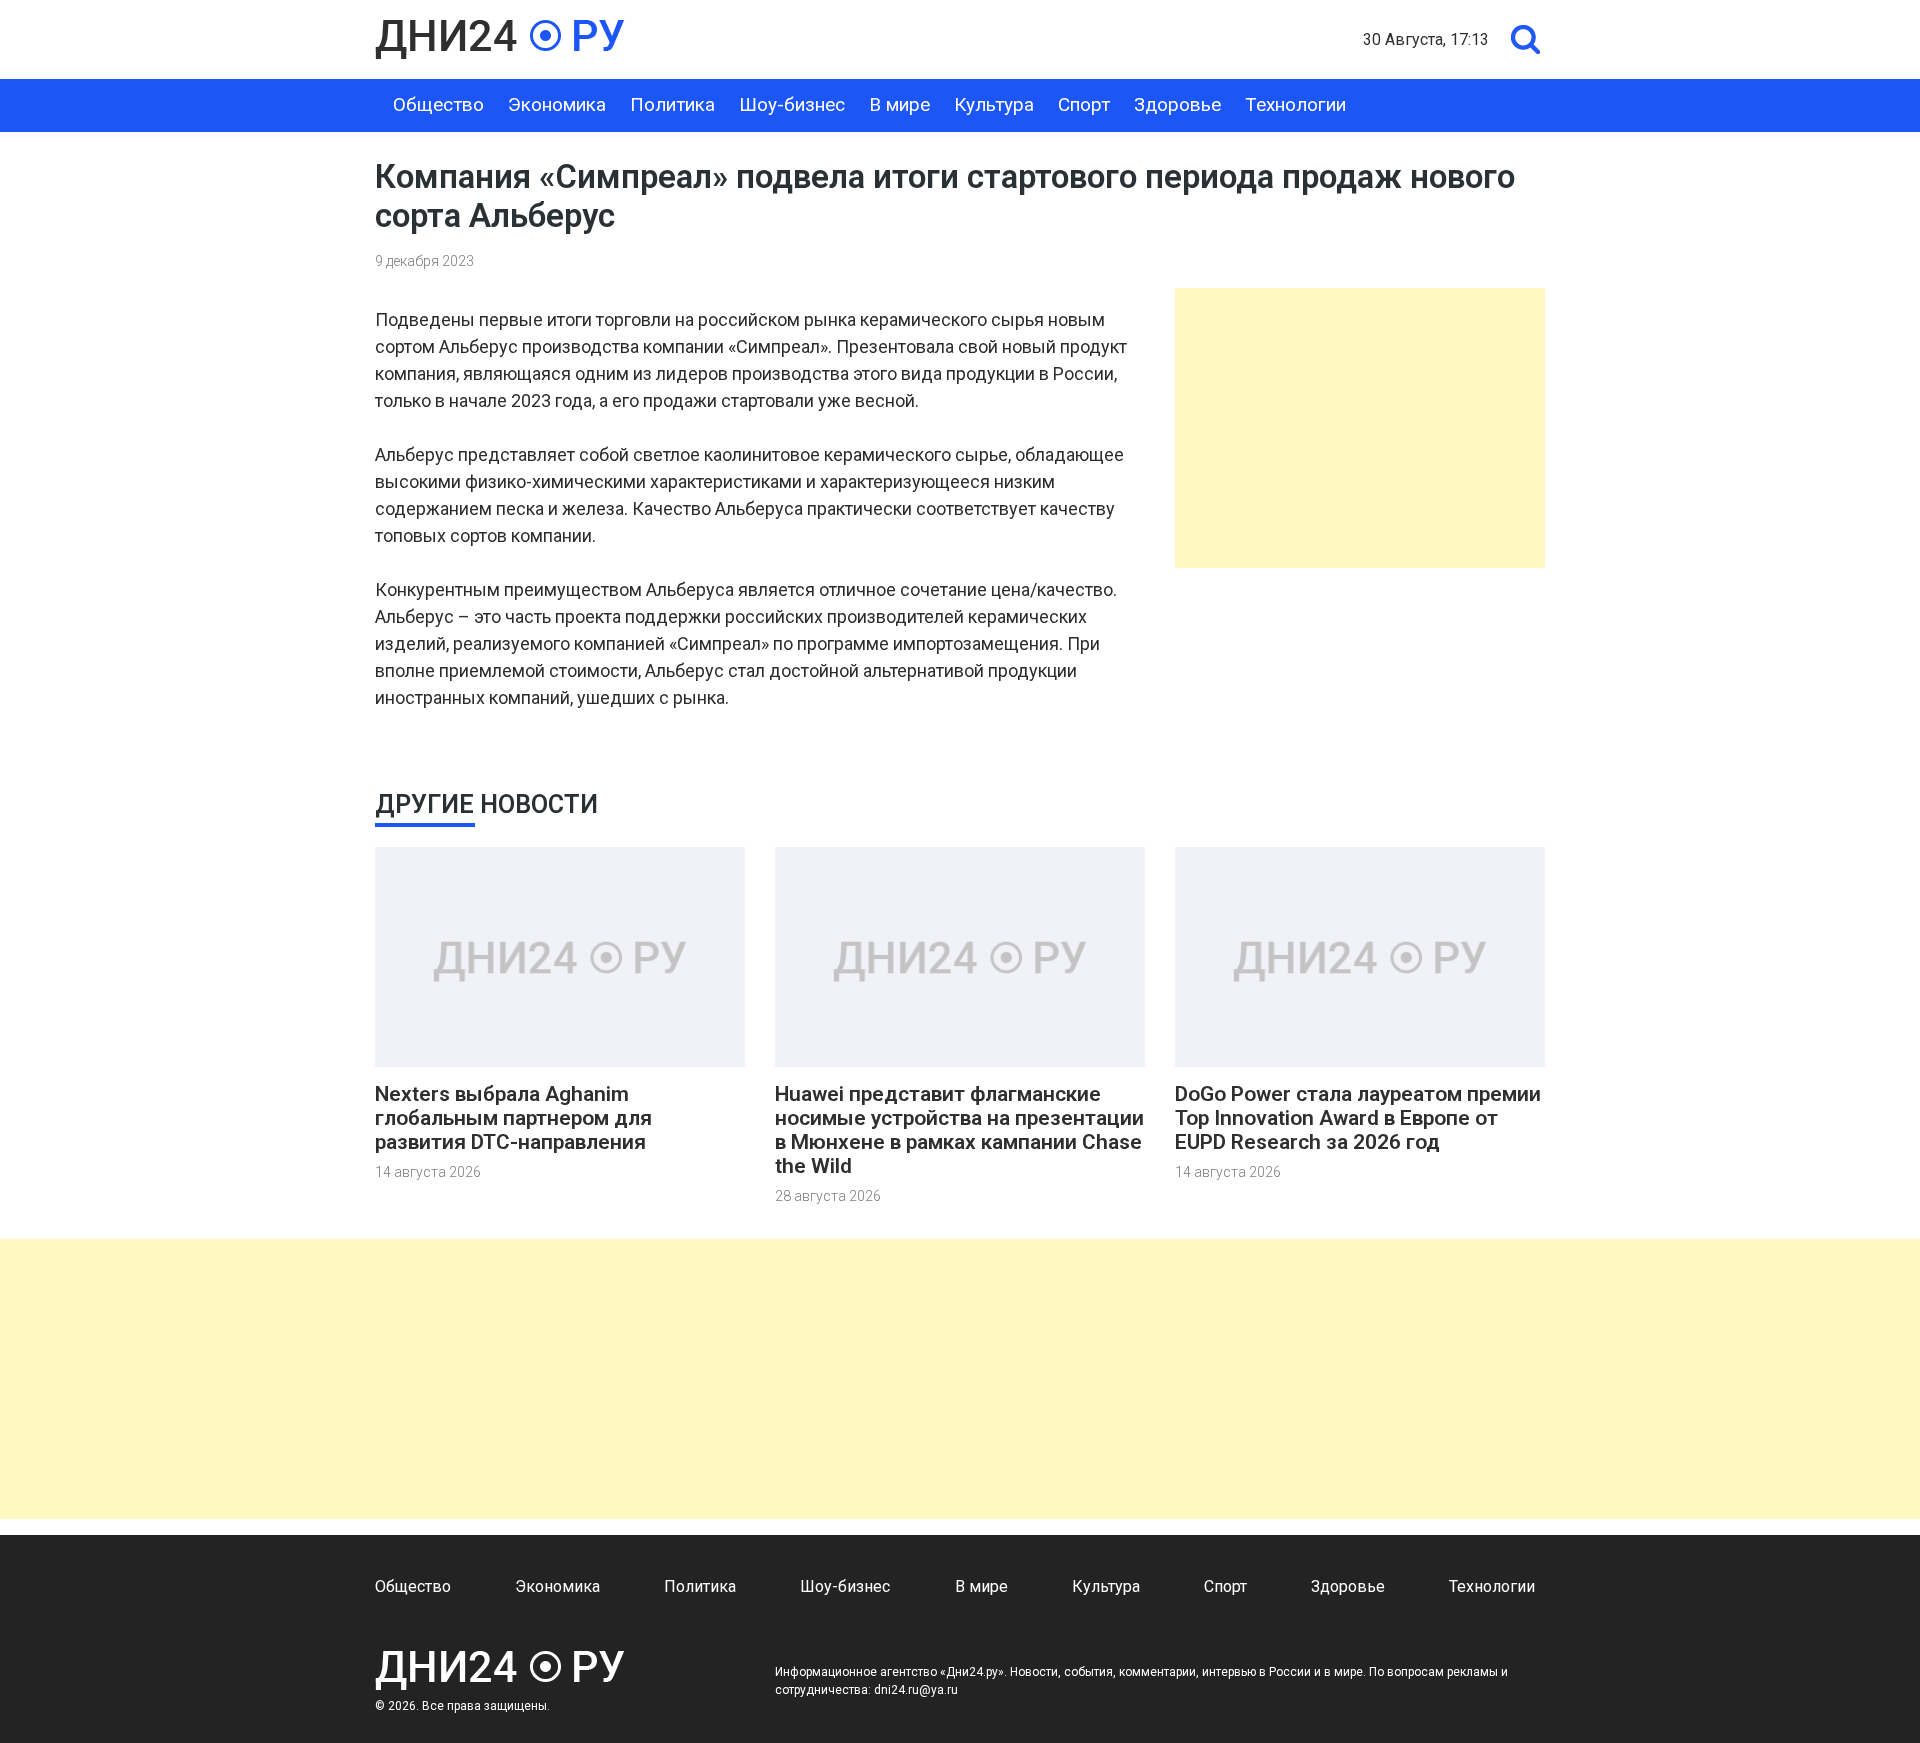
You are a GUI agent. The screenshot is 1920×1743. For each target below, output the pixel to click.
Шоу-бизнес (792, 104)
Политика (672, 104)
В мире (899, 104)
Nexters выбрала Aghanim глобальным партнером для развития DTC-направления (513, 1118)
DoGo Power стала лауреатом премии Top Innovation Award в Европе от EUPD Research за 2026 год (1358, 1118)
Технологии (1295, 104)
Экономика (557, 104)
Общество (438, 104)
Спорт (1084, 104)
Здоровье (1177, 104)
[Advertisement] (1360, 428)
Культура (994, 104)
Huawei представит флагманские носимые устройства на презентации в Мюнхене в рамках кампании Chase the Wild (959, 1130)
